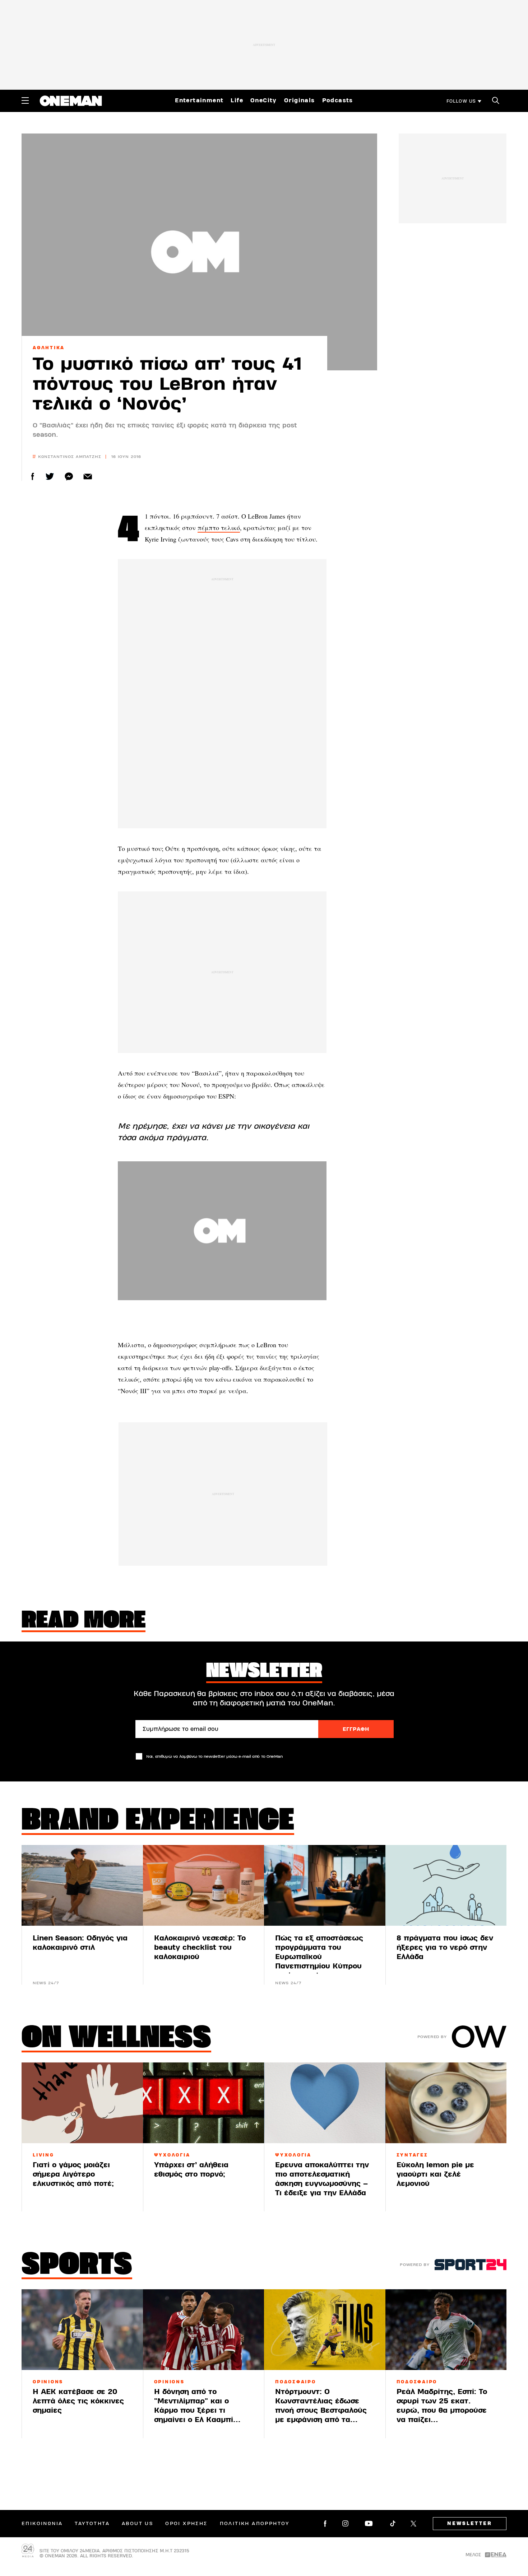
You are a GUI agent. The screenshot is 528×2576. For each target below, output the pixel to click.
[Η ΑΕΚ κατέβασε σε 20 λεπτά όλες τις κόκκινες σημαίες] (82, 2330)
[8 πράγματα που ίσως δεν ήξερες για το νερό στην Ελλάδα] (446, 1885)
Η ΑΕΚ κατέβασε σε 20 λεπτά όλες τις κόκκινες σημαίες (78, 2401)
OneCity (264, 100)
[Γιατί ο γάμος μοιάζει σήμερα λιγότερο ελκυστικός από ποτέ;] (82, 2103)
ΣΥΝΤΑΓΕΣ (412, 2155)
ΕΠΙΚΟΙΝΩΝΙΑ (42, 2524)
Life (237, 100)
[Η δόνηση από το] (204, 2330)
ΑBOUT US (137, 2524)
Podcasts (338, 100)
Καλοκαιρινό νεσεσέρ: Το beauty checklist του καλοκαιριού (200, 1947)
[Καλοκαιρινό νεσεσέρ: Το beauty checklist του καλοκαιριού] (204, 1885)
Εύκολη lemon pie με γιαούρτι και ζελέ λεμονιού (435, 2174)
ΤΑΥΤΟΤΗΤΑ (92, 2524)
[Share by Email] (88, 476)
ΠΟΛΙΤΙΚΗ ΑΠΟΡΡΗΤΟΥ (255, 2524)
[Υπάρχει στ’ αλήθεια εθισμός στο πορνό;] (204, 2103)
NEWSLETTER (470, 2524)
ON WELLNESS (116, 2039)
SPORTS (77, 2266)
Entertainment (199, 100)
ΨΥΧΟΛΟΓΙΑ (172, 2155)
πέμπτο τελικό (219, 528)
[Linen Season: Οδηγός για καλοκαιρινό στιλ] (82, 1885)
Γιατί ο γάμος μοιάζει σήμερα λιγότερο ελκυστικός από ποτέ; (73, 2174)
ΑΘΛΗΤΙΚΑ (49, 348)
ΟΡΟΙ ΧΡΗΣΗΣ (186, 2524)
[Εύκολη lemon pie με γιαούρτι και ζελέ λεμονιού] (446, 2103)
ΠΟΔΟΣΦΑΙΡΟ (296, 2382)
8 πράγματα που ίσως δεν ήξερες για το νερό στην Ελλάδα (445, 1947)
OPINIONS (48, 2382)
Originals (300, 100)
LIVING (43, 2155)
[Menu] (25, 100)
